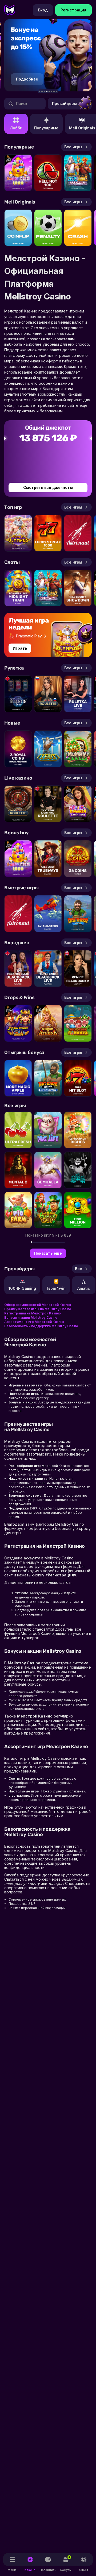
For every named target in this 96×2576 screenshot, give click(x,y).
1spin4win (56, 1288)
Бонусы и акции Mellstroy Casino (31, 1317)
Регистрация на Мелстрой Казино (33, 1313)
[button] (40, 92)
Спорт (84, 2570)
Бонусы (66, 2564)
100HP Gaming (22, 1288)
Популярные (46, 128)
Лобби (16, 128)
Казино (30, 2570)
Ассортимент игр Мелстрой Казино (34, 1322)
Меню (12, 2570)
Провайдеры (64, 103)
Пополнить (48, 2570)
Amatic (84, 1288)
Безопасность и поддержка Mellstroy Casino (41, 1326)
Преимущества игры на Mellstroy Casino (38, 1309)
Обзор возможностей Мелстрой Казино (38, 1305)
